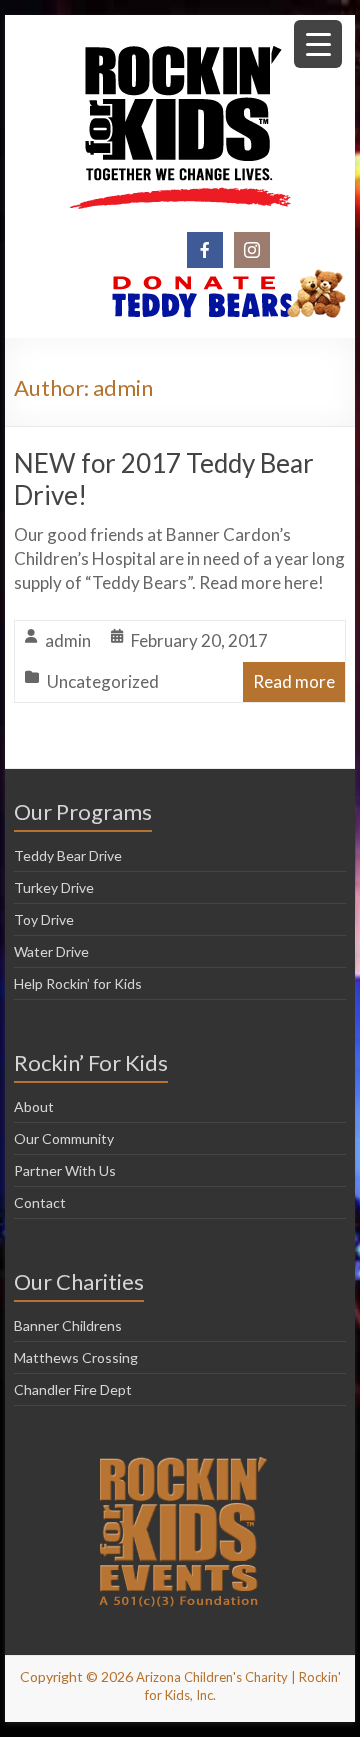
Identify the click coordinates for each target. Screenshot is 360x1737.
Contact (40, 1202)
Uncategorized (103, 681)
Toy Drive (44, 919)
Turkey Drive (54, 887)
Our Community (64, 1138)
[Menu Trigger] (318, 44)
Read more (294, 681)
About (34, 1106)
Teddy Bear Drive (68, 855)
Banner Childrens (68, 1325)
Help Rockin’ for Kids (78, 983)
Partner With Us (65, 1170)
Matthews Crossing (76, 1357)
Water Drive (51, 951)
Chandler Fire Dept (73, 1389)
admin (68, 640)
